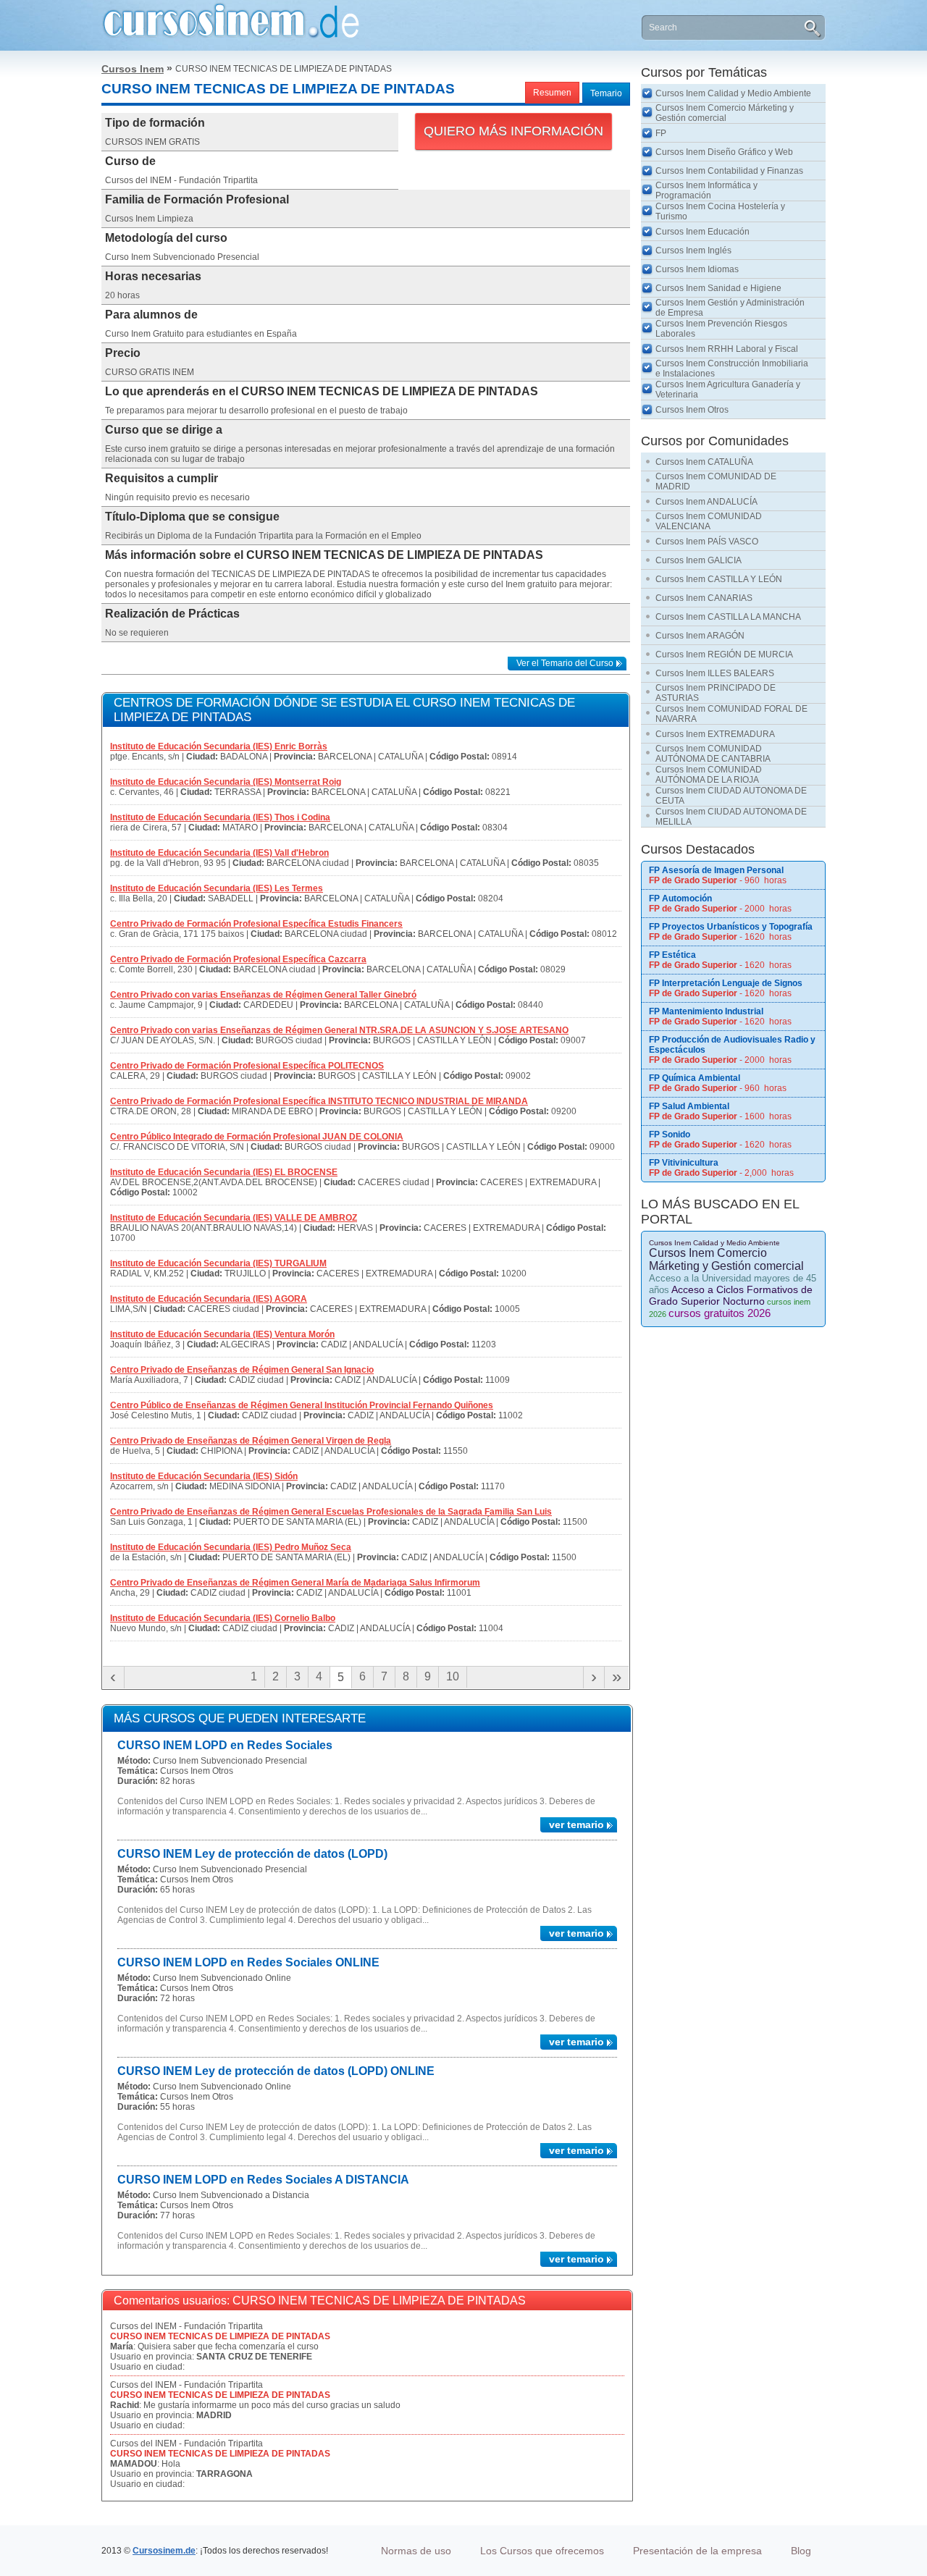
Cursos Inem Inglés (693, 251)
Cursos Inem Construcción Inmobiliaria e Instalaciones (732, 369)
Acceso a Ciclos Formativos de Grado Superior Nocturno (731, 1295)
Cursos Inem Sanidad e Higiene (718, 288)
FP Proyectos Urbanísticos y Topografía (731, 927)
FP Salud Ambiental (689, 1106)
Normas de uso (416, 2551)
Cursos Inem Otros (692, 410)
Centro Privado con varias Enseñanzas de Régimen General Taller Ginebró (263, 995)
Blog (801, 2551)
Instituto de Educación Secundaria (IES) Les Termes (217, 888)
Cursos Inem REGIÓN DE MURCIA (724, 654)
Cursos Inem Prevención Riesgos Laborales (721, 329)
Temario (606, 93)
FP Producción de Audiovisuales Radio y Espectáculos (732, 1045)
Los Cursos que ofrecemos (542, 2551)
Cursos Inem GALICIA (699, 560)
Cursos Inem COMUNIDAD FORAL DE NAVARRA (731, 714)
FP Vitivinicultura (684, 1163)
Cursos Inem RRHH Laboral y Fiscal (727, 349)
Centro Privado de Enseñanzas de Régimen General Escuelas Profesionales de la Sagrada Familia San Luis (331, 1512)
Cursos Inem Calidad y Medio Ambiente (733, 93)
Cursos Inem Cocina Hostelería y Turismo (720, 211)
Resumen (552, 93)
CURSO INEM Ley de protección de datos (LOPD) (252, 1854)
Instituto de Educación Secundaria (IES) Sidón (204, 1476)
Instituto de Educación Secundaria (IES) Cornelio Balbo (223, 1618)
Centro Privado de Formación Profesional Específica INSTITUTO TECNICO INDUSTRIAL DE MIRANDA (319, 1101)
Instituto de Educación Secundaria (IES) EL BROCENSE (224, 1172)
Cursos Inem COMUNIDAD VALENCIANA (709, 521)
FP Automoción (680, 898)
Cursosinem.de (164, 2551)
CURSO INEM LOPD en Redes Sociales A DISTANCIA (263, 2180)
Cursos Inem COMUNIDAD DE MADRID (716, 481)
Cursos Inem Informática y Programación (706, 190)
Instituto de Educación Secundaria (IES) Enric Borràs (219, 746)
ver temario (576, 1824)
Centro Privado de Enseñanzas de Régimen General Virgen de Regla (251, 1441)
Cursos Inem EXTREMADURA (715, 734)
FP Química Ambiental (695, 1078)
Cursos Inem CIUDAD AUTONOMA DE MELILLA (731, 817)
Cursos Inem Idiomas (697, 269)
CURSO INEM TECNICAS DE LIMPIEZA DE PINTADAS (220, 2336)
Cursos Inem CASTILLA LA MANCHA (728, 617)
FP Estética (672, 955)
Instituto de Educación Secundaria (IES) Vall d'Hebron (219, 853)
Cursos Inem (133, 69)
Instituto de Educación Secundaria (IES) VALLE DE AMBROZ (234, 1218)
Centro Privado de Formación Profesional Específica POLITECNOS (247, 1066)
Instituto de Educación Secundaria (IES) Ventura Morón (222, 1334)
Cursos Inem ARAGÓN (700, 636)
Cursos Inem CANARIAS (704, 598)
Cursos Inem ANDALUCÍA (706, 502)
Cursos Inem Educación (702, 232)
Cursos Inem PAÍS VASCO (707, 542)
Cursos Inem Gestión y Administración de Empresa (730, 308)
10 (453, 1676)
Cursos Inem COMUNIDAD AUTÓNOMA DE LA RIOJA (709, 775)
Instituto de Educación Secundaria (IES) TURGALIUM (218, 1263)
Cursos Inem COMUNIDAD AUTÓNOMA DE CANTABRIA (713, 754)
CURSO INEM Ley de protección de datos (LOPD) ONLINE (276, 2071)
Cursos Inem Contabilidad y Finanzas (729, 171)
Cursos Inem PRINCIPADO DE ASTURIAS (716, 693)
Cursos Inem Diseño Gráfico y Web (724, 152)
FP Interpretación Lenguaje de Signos (726, 983)
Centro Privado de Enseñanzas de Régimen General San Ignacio (242, 1370)
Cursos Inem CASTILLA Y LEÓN (719, 579)
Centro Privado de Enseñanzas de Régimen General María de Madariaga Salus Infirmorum (295, 1583)
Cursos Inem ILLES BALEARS (715, 673)
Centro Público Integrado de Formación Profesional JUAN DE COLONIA (257, 1137)
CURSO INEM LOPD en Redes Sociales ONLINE (248, 1962)
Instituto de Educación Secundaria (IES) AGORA (209, 1299)
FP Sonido (670, 1135)
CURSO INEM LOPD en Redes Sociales (225, 1745)
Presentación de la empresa (697, 2551)
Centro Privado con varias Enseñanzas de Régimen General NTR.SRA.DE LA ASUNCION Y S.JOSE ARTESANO (339, 1030)
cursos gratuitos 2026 (720, 1313)
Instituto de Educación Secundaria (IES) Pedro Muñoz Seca (231, 1547)
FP (661, 133)
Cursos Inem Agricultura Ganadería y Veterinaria (728, 390)
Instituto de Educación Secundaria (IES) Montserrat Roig (226, 782)
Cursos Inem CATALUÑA (704, 462)
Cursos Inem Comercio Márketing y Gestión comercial (725, 113)
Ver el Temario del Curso (565, 663)
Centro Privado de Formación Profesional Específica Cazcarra (238, 959)
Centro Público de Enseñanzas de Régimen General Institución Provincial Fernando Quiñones (302, 1405)
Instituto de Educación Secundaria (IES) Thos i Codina (220, 817)
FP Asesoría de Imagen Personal (716, 870)
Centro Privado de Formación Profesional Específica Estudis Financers (256, 924)
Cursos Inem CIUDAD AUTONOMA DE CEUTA (731, 796)
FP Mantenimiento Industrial (706, 1011)
